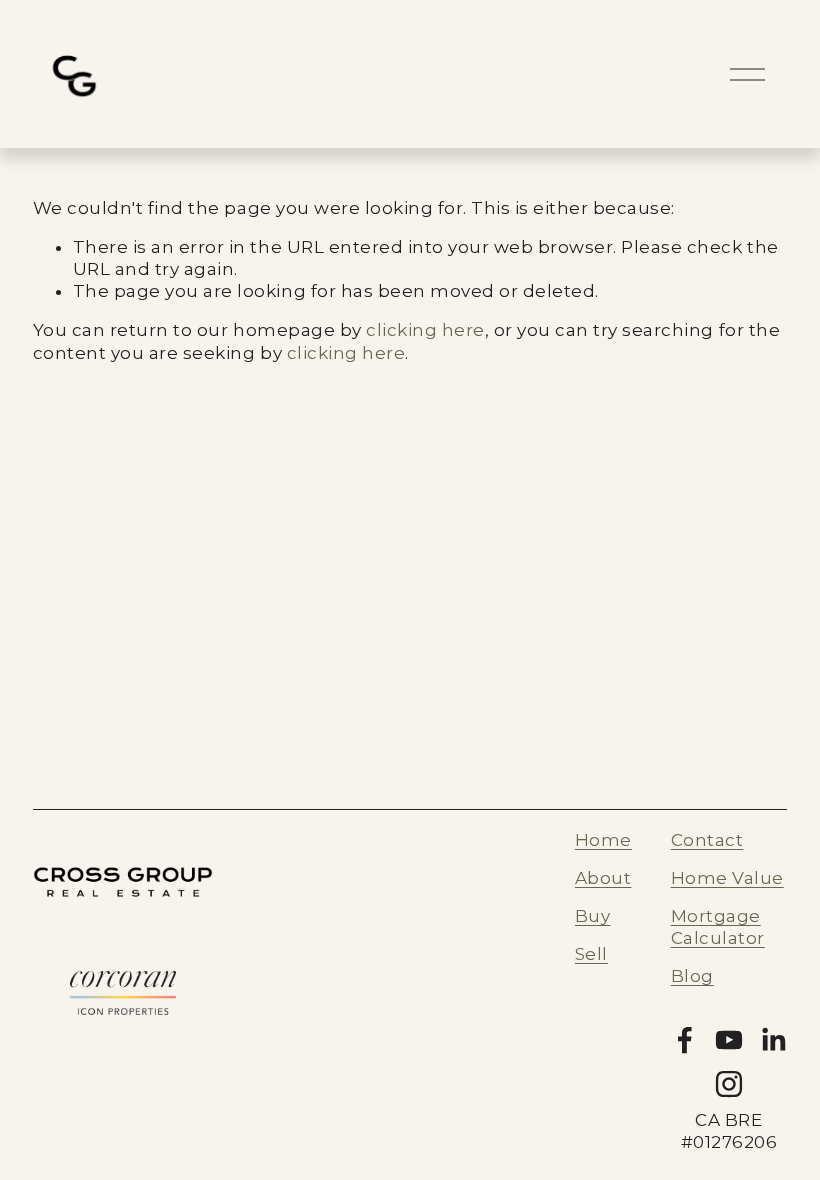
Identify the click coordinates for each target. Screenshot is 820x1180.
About (603, 878)
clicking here (425, 330)
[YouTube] (729, 1040)
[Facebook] (685, 1040)
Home (603, 840)
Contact (707, 840)
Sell (591, 954)
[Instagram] (729, 1084)
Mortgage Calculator (718, 927)
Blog (692, 976)
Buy (593, 916)
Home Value (727, 878)
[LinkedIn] (773, 1040)
